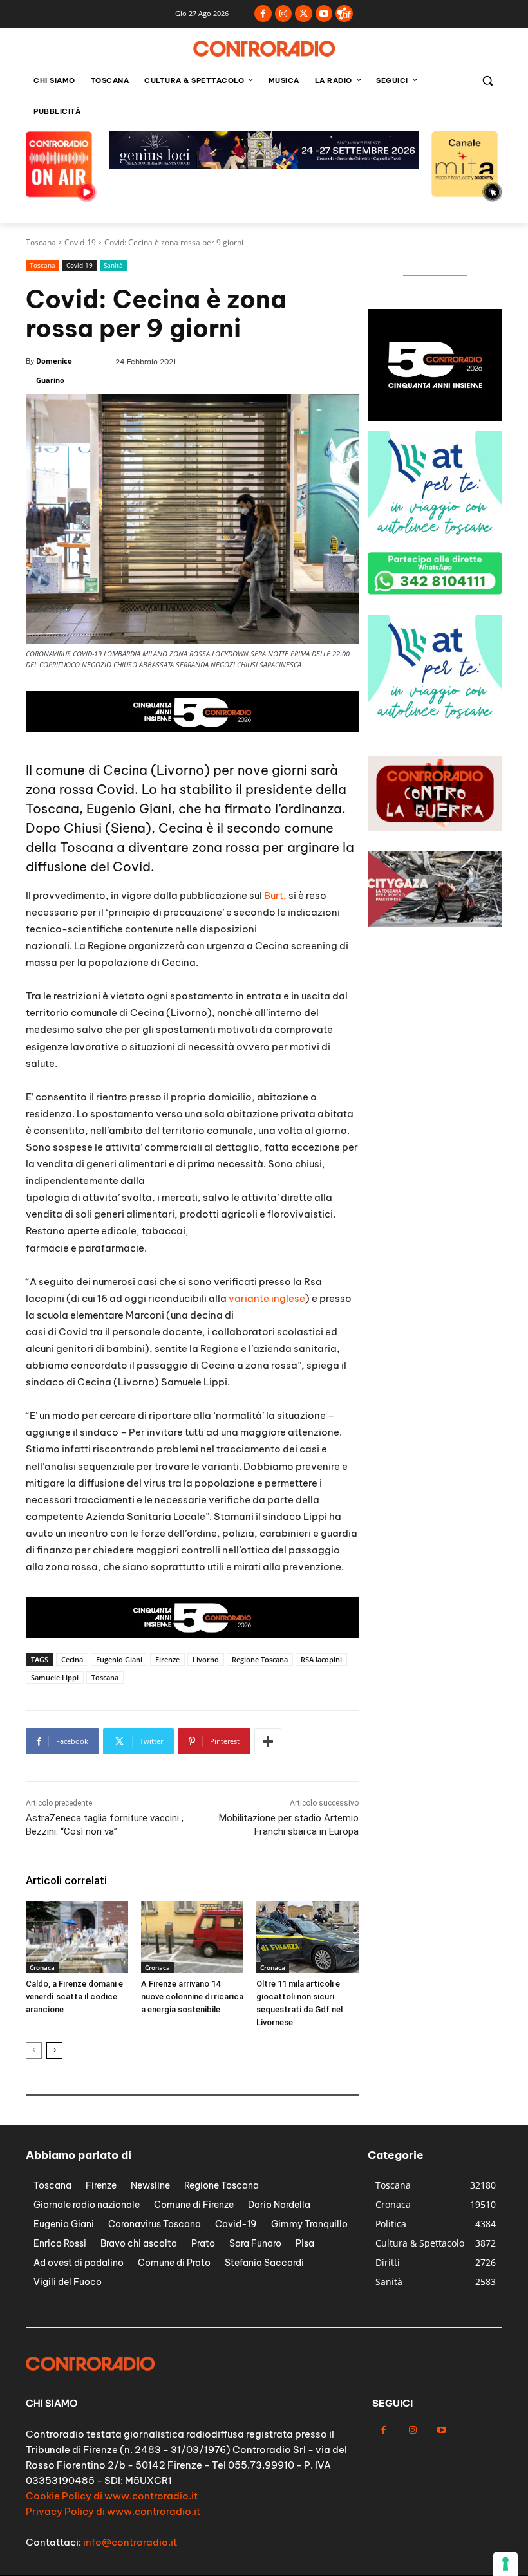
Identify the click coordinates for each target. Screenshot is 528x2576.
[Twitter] (304, 14)
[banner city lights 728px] (192, 729)
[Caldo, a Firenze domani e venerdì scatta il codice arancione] (77, 1937)
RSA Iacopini (321, 1659)
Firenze (167, 1659)
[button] (487, 81)
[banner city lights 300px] (435, 417)
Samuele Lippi (55, 1677)
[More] (268, 1741)
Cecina (72, 1659)
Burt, (275, 895)
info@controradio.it (130, 2542)
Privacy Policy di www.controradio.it (113, 2511)
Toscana (41, 242)
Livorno (206, 1659)
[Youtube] (324, 14)
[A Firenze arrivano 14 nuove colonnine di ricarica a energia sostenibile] (192, 1937)
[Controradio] (264, 49)
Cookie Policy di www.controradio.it (112, 2496)
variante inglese (267, 1298)
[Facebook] (263, 14)
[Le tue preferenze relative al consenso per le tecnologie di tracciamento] (505, 2564)
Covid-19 (80, 242)
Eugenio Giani (119, 1659)
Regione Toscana (260, 1659)
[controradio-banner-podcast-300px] (435, 539)
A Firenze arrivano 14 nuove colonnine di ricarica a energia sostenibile (192, 1997)
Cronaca (42, 1967)
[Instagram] (284, 14)
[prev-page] (34, 2050)
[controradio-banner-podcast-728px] (264, 166)
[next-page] (54, 2050)
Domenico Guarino (54, 370)
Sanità (113, 265)
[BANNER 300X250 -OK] (435, 723)
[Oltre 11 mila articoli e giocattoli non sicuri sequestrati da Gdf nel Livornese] (307, 1937)
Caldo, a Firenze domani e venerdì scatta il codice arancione (74, 1997)
